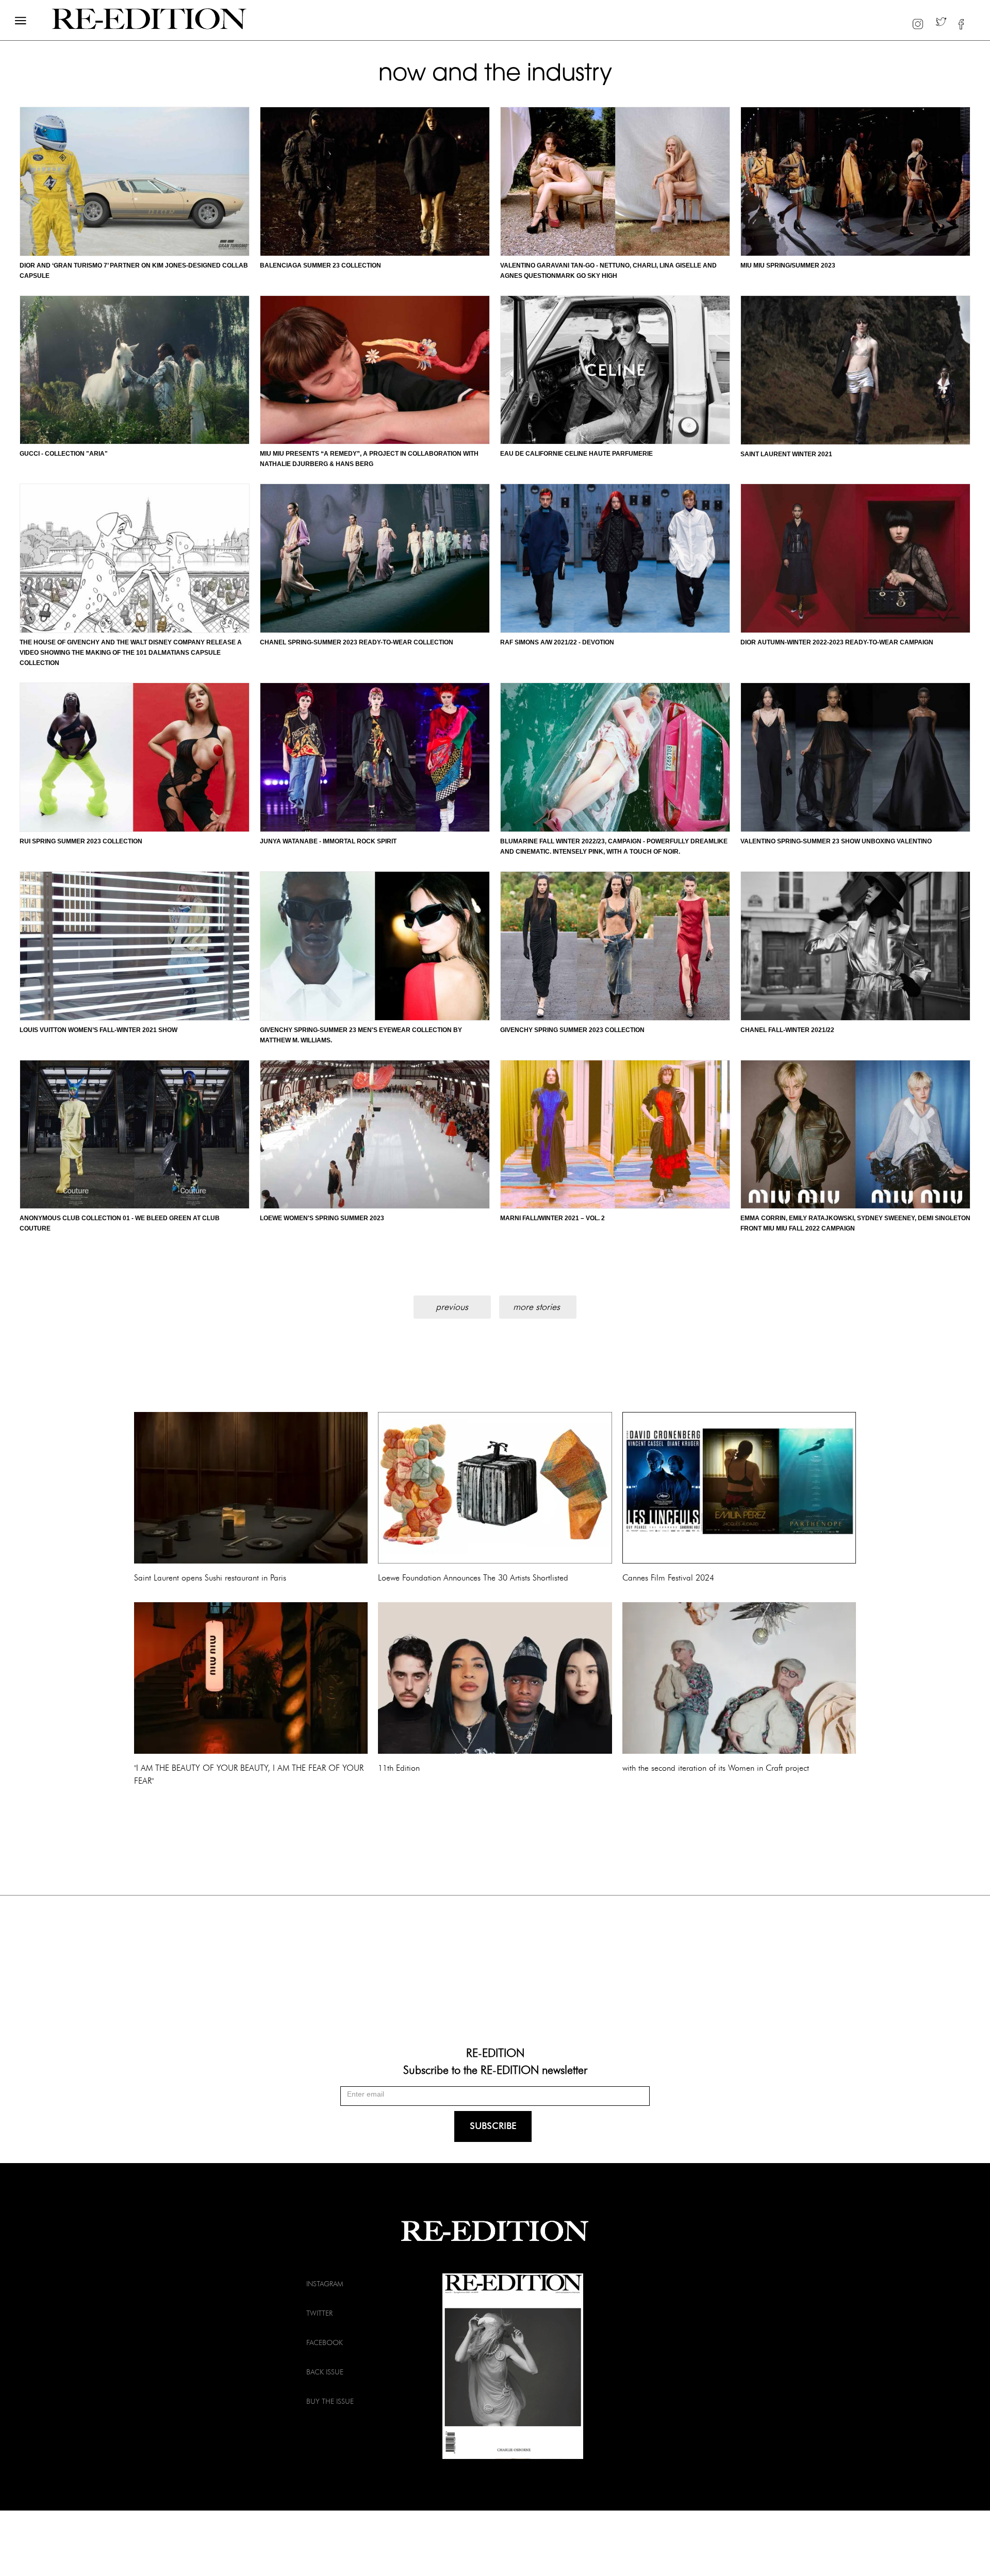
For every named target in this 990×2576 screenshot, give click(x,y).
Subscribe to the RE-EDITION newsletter (495, 2069)
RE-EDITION (495, 2052)
